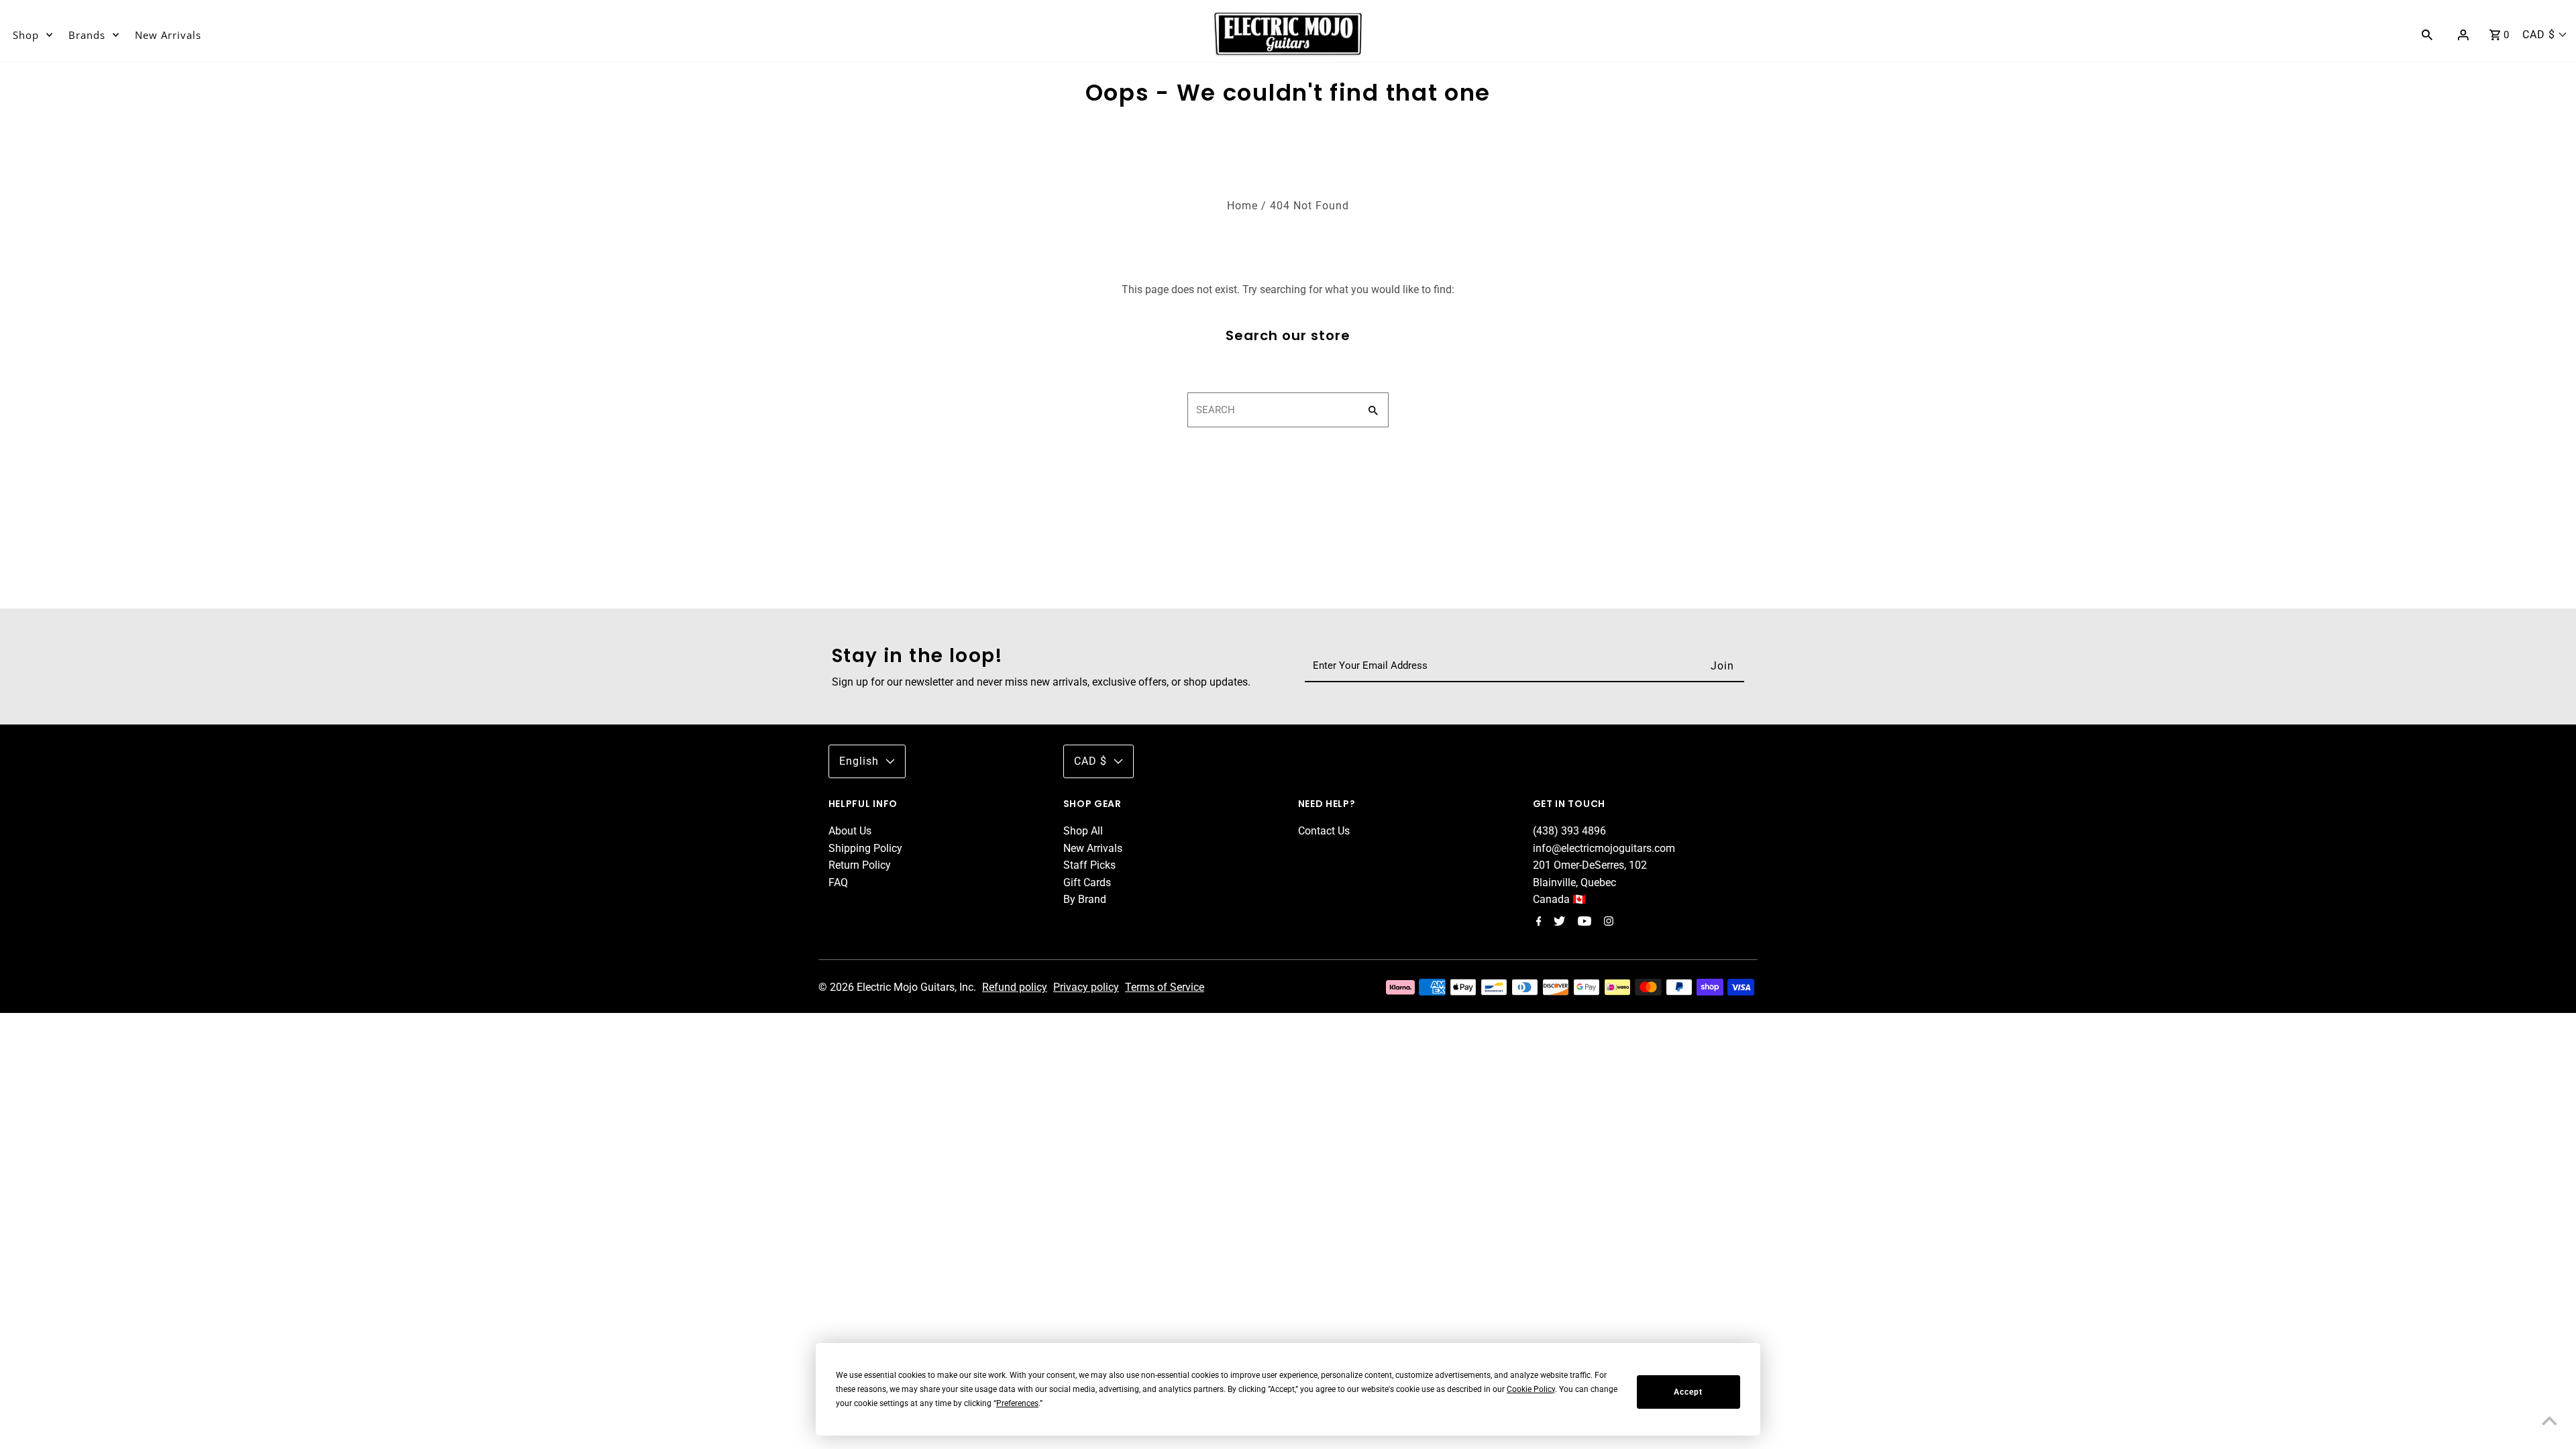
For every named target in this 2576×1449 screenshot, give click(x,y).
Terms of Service (1165, 987)
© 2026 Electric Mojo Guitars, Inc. (899, 987)
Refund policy (1015, 987)
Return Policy (860, 865)
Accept (1688, 1392)
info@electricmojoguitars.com (1604, 848)
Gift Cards (1087, 882)
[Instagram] (1607, 922)
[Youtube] (1583, 922)
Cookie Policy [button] (1531, 1389)
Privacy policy (1086, 987)
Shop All (1083, 831)
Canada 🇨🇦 (1559, 899)
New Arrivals (168, 35)
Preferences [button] (1017, 1403)
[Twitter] (1558, 922)
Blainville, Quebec (1574, 882)
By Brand (1085, 899)
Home (1242, 206)
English (859, 761)
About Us (850, 831)
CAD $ (2539, 35)
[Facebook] (1537, 922)
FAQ (838, 882)
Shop (26, 35)
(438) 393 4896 (1569, 831)
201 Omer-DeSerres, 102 (1590, 865)
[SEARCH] (2427, 34)
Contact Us (1324, 831)
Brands (87, 35)
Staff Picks (1089, 865)
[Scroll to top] (2549, 1422)
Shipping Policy (865, 848)
